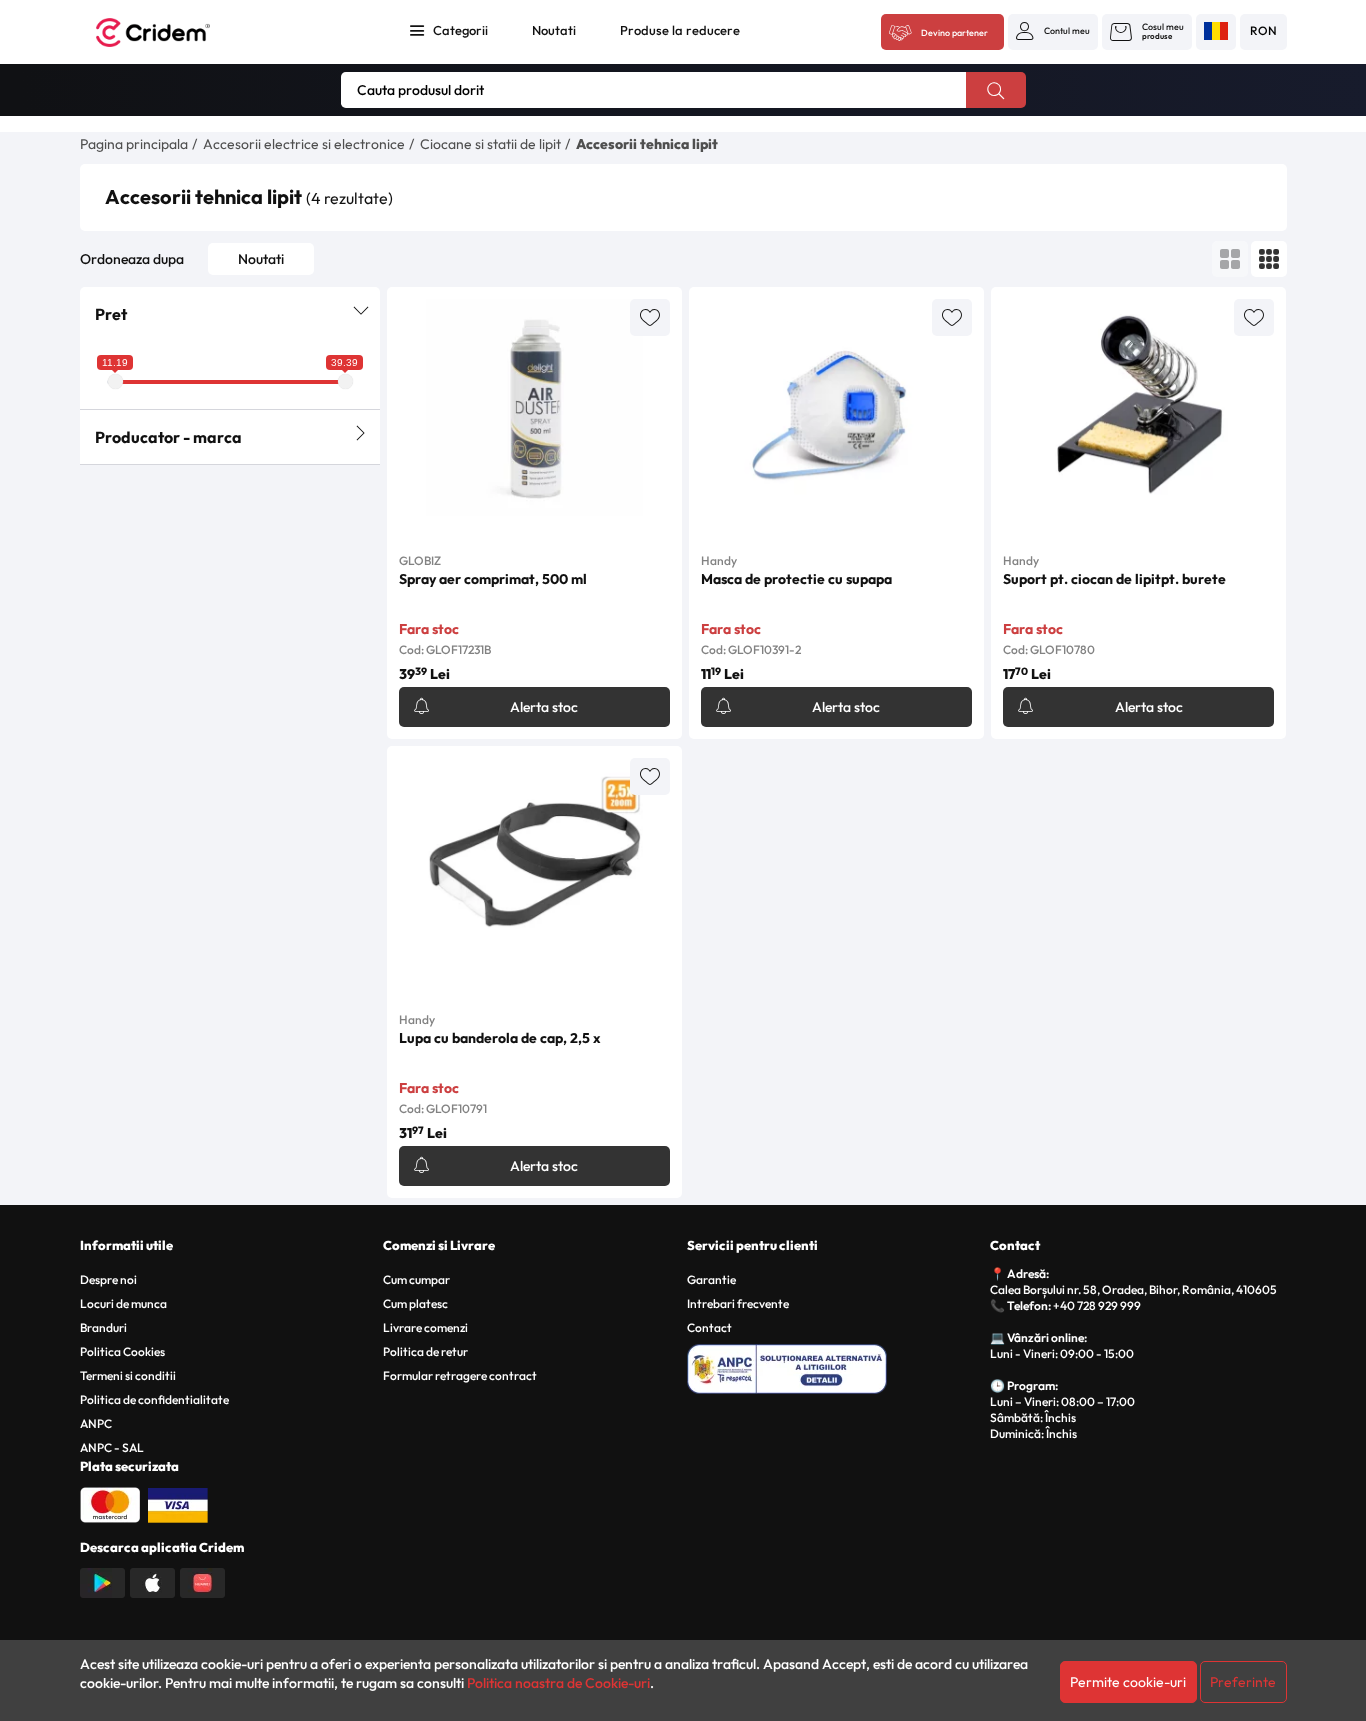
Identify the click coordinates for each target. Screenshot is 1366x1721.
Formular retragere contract (460, 1375)
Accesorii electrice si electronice (304, 144)
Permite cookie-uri (1128, 1682)
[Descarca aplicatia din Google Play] (102, 1581)
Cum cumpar (416, 1279)
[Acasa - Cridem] (175, 32)
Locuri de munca (123, 1303)
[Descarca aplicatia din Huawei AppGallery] (202, 1581)
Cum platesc (415, 1303)
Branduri (103, 1327)
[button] (1053, 31)
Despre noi (108, 1279)
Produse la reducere (680, 30)
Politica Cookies (122, 1351)
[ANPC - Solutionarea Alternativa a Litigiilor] (835, 1366)
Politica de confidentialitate (154, 1399)
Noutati (554, 30)
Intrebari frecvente (738, 1303)
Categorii (460, 30)
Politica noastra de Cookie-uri (558, 1683)
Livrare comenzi (425, 1327)
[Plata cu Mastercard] (110, 1503)
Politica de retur (425, 1351)
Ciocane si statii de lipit (490, 144)
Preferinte (1243, 1682)
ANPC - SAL (112, 1447)
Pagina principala (134, 144)
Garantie (711, 1279)
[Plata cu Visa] (178, 1503)
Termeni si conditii (128, 1375)
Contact (709, 1327)
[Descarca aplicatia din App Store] (152, 1581)
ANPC (96, 1423)
